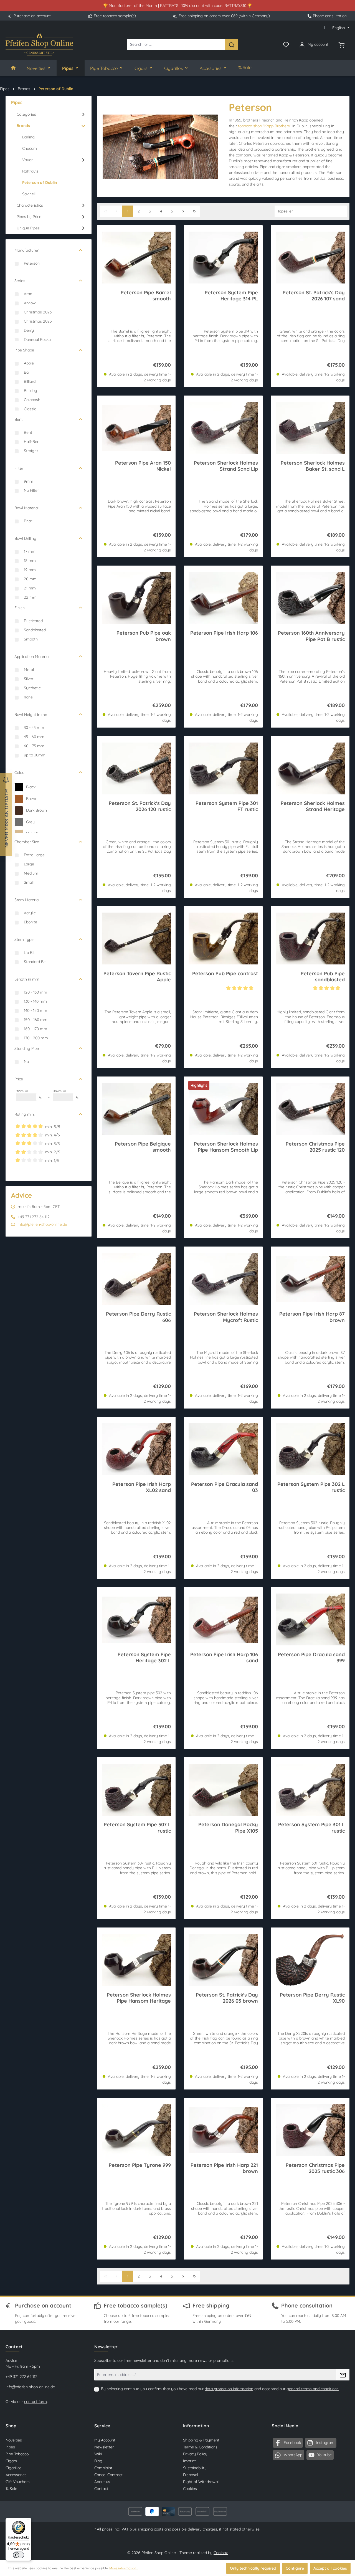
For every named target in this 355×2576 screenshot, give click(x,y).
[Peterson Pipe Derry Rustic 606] (136, 1279)
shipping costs (151, 2529)
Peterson (32, 263)
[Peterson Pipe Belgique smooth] (136, 1109)
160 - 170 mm (35, 1029)
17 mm (30, 551)
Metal (29, 670)
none (28, 697)
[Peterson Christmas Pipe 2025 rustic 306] (310, 2130)
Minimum (29, 1094)
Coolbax (221, 2553)
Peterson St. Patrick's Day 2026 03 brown (227, 1998)
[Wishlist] (286, 44)
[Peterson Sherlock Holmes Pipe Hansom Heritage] (136, 1960)
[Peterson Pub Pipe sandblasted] (310, 939)
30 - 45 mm (34, 728)
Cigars (11, 2461)
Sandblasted (35, 630)
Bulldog (31, 391)
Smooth (31, 639)
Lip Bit (29, 953)
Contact (101, 2489)
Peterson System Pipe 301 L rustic (311, 1828)
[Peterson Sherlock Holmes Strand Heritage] (310, 768)
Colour (20, 772)
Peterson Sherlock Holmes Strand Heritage (313, 806)
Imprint (189, 2461)
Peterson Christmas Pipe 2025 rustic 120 (315, 1147)
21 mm (30, 588)
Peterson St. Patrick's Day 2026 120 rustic (140, 806)
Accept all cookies (330, 2568)
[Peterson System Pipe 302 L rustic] (310, 1449)
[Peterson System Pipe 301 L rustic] (310, 1790)
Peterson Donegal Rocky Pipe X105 (228, 1828)
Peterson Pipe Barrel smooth (146, 296)
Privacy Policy (195, 2454)
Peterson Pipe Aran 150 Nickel (143, 466)
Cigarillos (14, 2468)
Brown (32, 799)
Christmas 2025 (38, 321)
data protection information (229, 2389)
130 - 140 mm (35, 1001)
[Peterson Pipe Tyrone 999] (136, 2130)
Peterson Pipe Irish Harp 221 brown (224, 2168)
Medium (31, 873)
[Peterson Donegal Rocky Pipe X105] (223, 1790)
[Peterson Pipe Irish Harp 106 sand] (223, 1620)
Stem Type (24, 939)
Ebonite (31, 922)
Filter (19, 468)
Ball (27, 372)
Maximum (65, 1094)
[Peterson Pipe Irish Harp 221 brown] (223, 2130)
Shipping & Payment (201, 2440)
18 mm (30, 561)
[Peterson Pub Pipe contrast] (223, 939)
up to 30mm (35, 755)
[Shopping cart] (341, 44)
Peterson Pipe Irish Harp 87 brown (312, 1317)
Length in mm (27, 979)
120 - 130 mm (35, 992)
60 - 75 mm (34, 746)
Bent (19, 419)
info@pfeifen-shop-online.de (42, 1224)
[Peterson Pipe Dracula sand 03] (223, 1449)
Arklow (30, 303)
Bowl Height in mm (31, 715)
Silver (29, 679)
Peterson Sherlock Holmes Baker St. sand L (313, 466)
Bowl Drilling (25, 538)
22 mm (30, 597)
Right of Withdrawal (201, 2482)
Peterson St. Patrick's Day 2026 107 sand (314, 296)
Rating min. (25, 1114)
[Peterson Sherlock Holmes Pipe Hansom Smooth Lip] (223, 1109)
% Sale (11, 2489)
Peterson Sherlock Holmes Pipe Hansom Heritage (139, 1998)
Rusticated (33, 621)
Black (31, 787)
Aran (28, 294)
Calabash (32, 400)
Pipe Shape (24, 350)
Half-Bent (32, 442)
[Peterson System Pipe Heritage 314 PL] (223, 258)
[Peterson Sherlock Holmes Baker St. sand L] (310, 428)
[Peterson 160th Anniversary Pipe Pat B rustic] (310, 598)
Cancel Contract (108, 2475)
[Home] (13, 68)
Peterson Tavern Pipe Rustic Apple (137, 977)
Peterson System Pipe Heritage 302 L (144, 1658)
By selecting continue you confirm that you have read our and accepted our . (220, 2389)
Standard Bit (35, 962)
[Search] (232, 45)
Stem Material (27, 900)
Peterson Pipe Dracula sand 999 (311, 1658)
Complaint (103, 2468)
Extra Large (34, 855)
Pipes (10, 2447)
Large (29, 864)
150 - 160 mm (36, 1020)
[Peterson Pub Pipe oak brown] (136, 598)
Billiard (30, 381)
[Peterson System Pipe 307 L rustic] (136, 1790)
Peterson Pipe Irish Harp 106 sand (224, 1658)
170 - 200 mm (36, 1038)
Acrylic (30, 913)
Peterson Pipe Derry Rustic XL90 (312, 1998)
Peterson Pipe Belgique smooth (143, 1147)
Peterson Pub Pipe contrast (225, 974)
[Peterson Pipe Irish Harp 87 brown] (310, 1279)
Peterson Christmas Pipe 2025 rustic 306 (315, 2168)
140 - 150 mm (35, 1010)
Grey (30, 822)
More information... (124, 2568)
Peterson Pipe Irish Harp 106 (224, 633)
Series (20, 281)
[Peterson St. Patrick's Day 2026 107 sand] (310, 258)
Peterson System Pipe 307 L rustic (137, 1828)
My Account (105, 2440)
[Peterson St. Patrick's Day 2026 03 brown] (223, 1960)
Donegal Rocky (37, 340)
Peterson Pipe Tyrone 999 (140, 2165)
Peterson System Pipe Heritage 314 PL (231, 296)
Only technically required (253, 2568)
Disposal (191, 2475)
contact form (35, 2402)
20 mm (30, 579)
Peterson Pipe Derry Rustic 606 (138, 1317)
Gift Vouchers (18, 2482)
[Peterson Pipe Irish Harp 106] (223, 598)
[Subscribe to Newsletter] (343, 2375)
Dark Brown (36, 810)
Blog (98, 2461)
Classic (30, 409)
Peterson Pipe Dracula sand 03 (224, 1487)
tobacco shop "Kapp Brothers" (265, 126)
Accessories (16, 2475)
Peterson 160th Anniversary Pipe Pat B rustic (311, 636)
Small (29, 882)
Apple (29, 363)
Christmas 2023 (38, 312)
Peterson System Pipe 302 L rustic (311, 1487)
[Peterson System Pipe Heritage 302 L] (136, 1620)
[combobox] (176, 45)
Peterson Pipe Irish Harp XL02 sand (142, 1487)
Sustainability (195, 2468)
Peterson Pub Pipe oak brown (144, 636)
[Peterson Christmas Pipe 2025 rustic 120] (310, 1109)
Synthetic (32, 688)
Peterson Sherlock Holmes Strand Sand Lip (226, 466)
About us (102, 2482)
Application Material (32, 657)
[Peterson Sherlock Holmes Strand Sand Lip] (223, 428)
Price (19, 1079)
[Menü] (28, 2521)
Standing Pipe (27, 1048)
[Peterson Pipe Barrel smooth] (136, 258)
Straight (31, 451)
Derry (29, 330)
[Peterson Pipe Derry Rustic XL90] (310, 1960)
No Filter (31, 490)
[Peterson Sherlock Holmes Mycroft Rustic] (223, 1279)
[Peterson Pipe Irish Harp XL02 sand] (136, 1449)
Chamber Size (27, 842)
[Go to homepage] (39, 45)
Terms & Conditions (200, 2447)
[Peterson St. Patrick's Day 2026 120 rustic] (136, 768)
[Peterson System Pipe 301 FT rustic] (223, 768)
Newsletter (104, 2447)
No (26, 1062)
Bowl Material (26, 508)
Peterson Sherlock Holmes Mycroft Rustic (226, 1317)
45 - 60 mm (34, 737)
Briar (28, 521)
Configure (295, 2568)
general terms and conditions (313, 2389)
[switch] (19, 2555)
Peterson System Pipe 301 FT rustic (227, 806)
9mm (29, 481)
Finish (20, 608)
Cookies (190, 2489)
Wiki (98, 2454)
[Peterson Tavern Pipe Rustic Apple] (136, 939)
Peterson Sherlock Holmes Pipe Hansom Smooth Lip (226, 1147)
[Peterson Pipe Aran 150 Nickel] (136, 428)
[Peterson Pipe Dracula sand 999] (310, 1620)
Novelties (14, 2440)
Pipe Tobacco (17, 2454)
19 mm (30, 570)
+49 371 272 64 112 (21, 2377)
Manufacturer (26, 250)
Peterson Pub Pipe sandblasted (323, 977)
